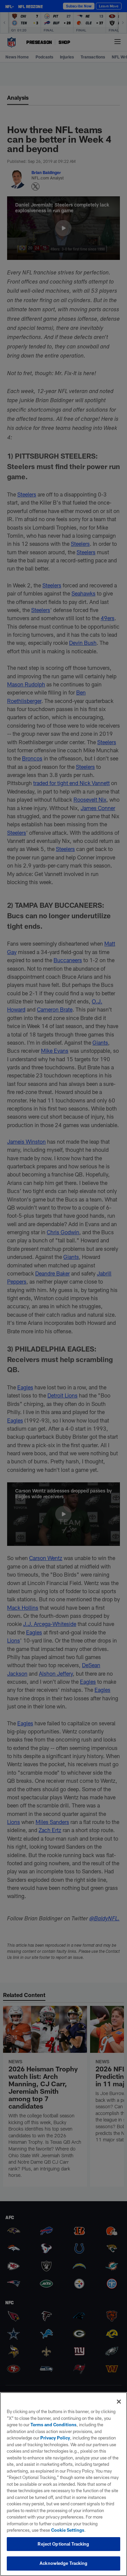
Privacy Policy (55, 2438)
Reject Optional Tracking (63, 2544)
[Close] (119, 2402)
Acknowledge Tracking (63, 2563)
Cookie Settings (68, 2530)
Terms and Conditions (54, 2425)
